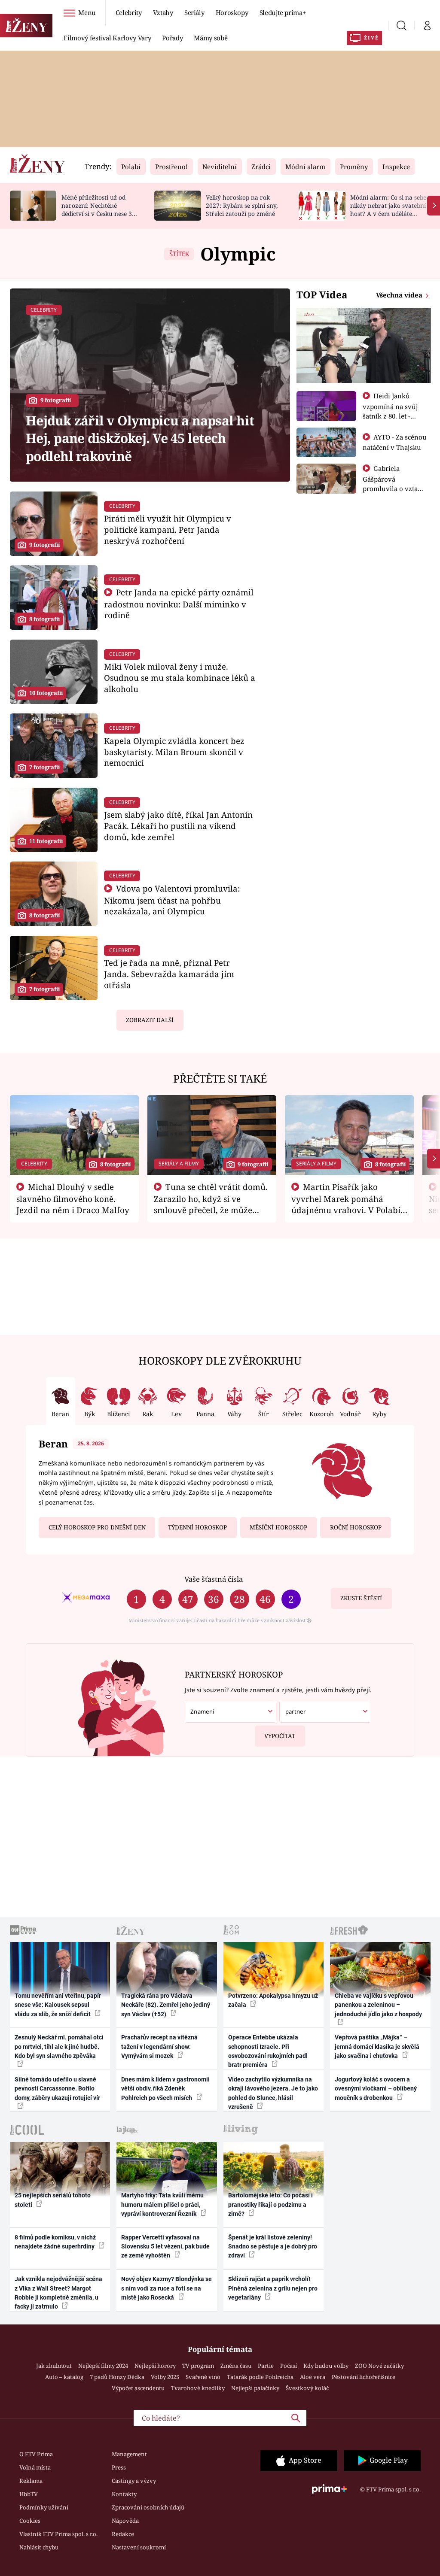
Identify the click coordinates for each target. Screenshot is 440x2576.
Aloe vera (313, 2377)
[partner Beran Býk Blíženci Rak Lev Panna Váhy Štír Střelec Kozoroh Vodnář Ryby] (325, 1712)
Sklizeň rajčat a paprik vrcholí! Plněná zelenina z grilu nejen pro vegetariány (273, 2288)
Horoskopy (232, 12)
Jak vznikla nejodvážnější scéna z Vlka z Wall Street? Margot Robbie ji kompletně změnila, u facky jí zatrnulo (58, 2293)
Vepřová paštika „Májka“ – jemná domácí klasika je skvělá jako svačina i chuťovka (377, 2047)
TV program (198, 2366)
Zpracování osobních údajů (148, 2507)
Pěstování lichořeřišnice (364, 2377)
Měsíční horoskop (278, 1527)
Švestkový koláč (307, 2388)
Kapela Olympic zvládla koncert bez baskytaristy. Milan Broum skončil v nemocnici (174, 752)
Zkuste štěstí (361, 1598)
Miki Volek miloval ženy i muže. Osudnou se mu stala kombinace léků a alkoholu (180, 678)
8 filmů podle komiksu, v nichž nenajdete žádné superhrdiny (55, 2242)
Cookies (30, 2521)
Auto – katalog (64, 2377)
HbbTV (29, 2494)
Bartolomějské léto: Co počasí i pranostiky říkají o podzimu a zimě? (270, 2204)
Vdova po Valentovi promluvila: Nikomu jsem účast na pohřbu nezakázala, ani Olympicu (172, 900)
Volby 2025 (165, 2377)
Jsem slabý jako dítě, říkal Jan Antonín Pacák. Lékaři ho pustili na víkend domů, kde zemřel (178, 826)
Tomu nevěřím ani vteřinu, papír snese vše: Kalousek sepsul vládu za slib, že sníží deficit (58, 2005)
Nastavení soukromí (139, 2547)
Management (129, 2454)
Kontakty (124, 2494)
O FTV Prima (36, 2454)
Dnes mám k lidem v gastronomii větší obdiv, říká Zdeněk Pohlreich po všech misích (165, 2089)
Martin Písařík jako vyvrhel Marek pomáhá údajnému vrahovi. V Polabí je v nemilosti (346, 1204)
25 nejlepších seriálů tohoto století (53, 2200)
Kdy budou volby (326, 2366)
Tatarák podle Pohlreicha (260, 2377)
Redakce (123, 2534)
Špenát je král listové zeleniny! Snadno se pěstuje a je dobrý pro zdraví (273, 2247)
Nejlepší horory (155, 2366)
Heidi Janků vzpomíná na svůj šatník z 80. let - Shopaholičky (390, 411)
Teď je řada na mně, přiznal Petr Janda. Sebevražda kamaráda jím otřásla (169, 974)
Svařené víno (203, 2377)
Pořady (172, 38)
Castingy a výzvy (134, 2481)
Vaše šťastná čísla (214, 1579)
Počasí (289, 2366)
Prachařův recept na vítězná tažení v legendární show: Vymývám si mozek (159, 2047)
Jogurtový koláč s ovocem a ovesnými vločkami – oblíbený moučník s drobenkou (376, 2089)
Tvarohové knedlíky (198, 2388)
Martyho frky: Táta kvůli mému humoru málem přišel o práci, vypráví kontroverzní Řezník (162, 2204)
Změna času (236, 2366)
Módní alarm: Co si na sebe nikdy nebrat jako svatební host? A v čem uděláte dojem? (388, 209)
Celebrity (129, 12)
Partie (266, 2366)
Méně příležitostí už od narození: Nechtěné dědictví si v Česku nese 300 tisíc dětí (100, 209)
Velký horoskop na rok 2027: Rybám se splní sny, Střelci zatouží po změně (242, 205)
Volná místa (35, 2467)
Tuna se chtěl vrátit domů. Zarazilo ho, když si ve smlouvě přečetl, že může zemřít (211, 1204)
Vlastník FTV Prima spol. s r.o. (58, 2534)
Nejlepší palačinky (255, 2388)
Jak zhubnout (54, 2366)
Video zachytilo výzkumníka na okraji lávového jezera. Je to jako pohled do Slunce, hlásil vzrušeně (273, 2093)
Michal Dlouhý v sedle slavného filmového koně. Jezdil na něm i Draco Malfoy (73, 1198)
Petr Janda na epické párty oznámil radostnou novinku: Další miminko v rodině (179, 604)
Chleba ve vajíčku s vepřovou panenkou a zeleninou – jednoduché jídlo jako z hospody (378, 2005)
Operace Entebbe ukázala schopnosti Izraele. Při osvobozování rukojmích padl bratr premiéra (268, 2051)
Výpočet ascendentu (138, 2388)
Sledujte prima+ (283, 12)
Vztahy (163, 12)
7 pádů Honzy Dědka (117, 2377)
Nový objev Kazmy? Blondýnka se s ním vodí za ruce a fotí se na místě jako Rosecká (167, 2288)
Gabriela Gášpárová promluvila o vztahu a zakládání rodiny (394, 483)
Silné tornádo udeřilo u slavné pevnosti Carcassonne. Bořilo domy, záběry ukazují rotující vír (57, 2089)
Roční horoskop (356, 1527)
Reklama (31, 2481)
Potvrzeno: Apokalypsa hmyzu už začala (273, 2000)
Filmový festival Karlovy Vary (107, 38)
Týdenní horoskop (197, 1527)
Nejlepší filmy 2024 (103, 2366)
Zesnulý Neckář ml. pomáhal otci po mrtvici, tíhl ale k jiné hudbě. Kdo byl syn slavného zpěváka (59, 2047)
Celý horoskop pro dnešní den (97, 1527)
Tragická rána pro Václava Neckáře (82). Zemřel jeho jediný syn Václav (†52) (166, 2005)
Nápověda (125, 2521)
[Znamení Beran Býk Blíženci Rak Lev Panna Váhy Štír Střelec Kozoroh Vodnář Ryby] (231, 1712)
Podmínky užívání (44, 2507)
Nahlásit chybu (39, 2547)
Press (119, 2467)
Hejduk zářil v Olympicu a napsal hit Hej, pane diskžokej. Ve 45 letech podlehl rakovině (140, 438)
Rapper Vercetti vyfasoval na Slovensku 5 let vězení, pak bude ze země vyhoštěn (165, 2247)
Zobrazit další (150, 1020)
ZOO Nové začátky (379, 2366)
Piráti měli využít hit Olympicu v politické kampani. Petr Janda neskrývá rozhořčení (168, 529)
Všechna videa (400, 295)
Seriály (194, 12)
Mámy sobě (211, 38)
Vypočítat (280, 1736)
